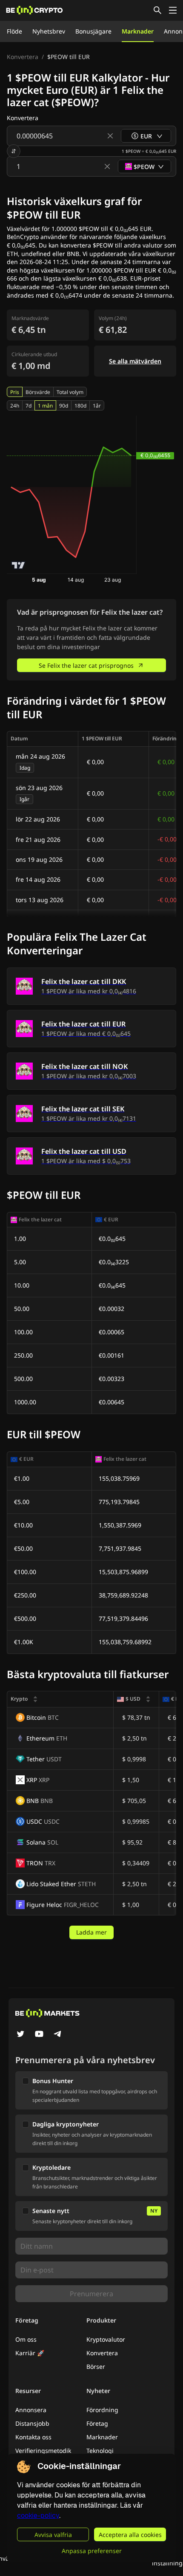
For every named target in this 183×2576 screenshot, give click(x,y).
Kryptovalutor (106, 2339)
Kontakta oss (33, 2437)
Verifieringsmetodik (43, 2451)
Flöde (14, 31)
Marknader (138, 31)
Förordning (102, 2410)
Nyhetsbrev (49, 31)
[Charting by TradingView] (19, 565)
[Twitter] (20, 2035)
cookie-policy (38, 2516)
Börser (96, 2366)
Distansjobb (32, 2423)
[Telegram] (58, 2035)
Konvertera (23, 57)
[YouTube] (39, 2035)
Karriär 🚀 (30, 2353)
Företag (97, 2423)
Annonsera (31, 2410)
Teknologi (100, 2451)
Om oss (26, 2339)
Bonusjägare (93, 31)
